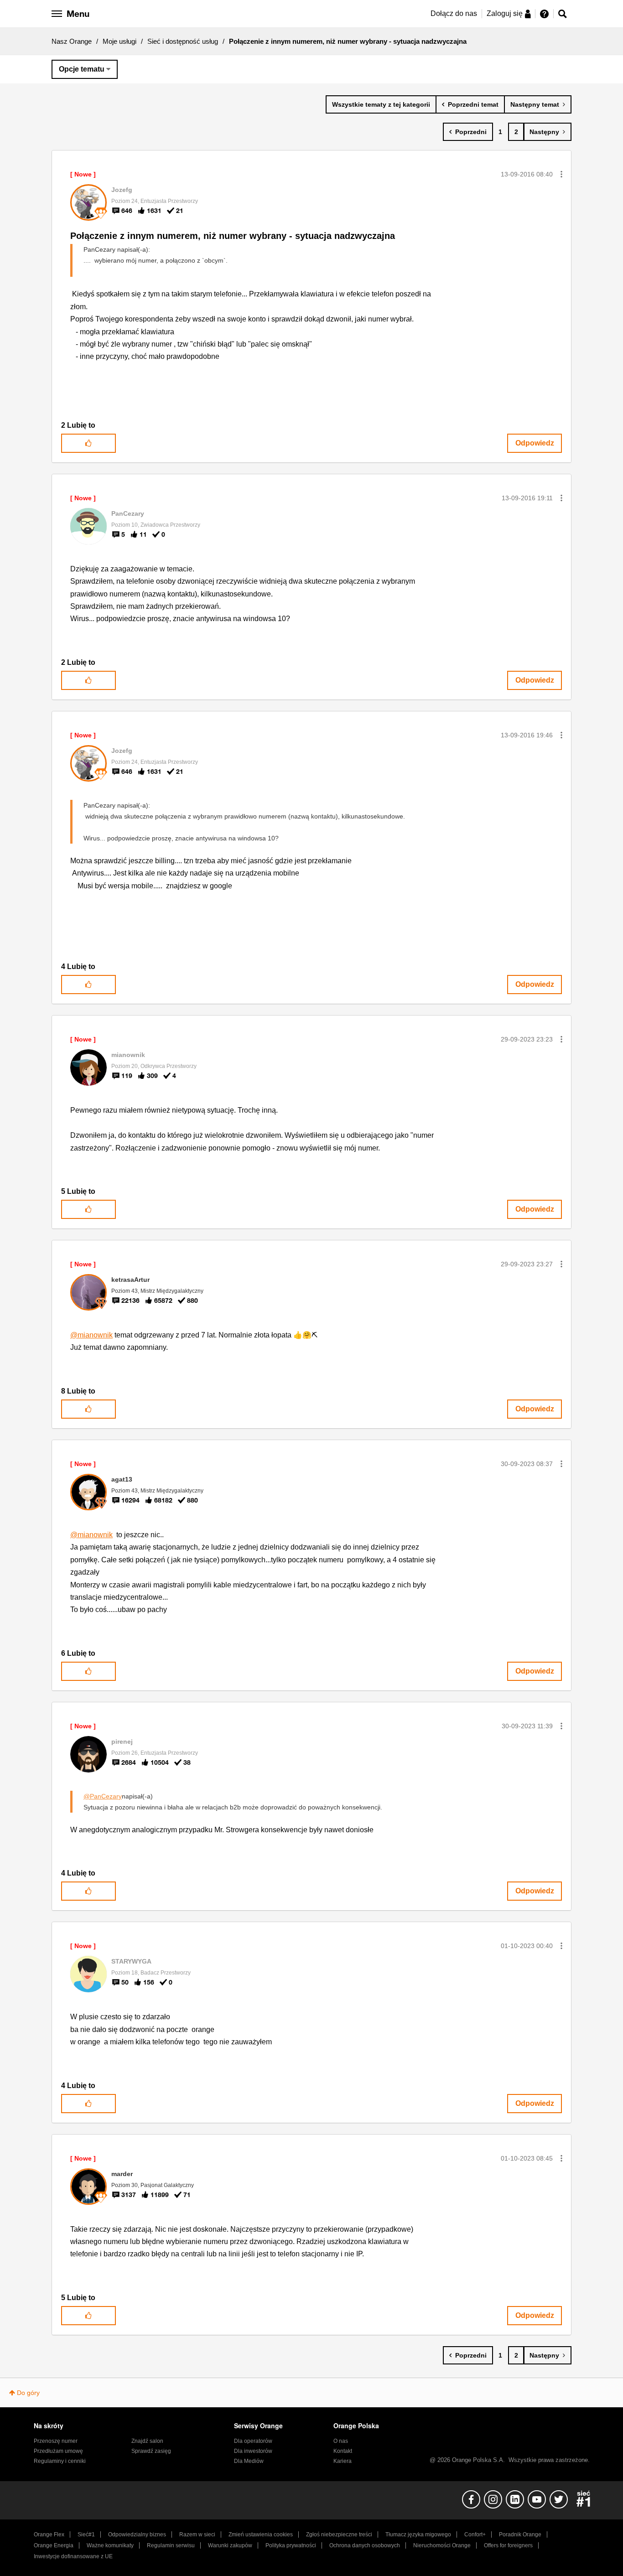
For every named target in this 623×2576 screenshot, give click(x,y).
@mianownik (91, 1335)
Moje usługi (119, 41)
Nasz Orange (72, 41)
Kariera (343, 2461)
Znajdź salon (147, 2441)
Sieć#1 (86, 2535)
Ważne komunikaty (110, 2545)
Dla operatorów (253, 2441)
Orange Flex (49, 2535)
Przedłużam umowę (58, 2451)
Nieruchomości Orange (442, 2545)
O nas (341, 2441)
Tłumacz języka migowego (418, 2535)
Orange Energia (54, 2545)
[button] (561, 174)
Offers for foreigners (508, 2545)
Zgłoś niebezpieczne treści (339, 2535)
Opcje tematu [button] (82, 69)
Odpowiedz (535, 443)
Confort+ (475, 2535)
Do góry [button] (28, 2393)
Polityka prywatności (291, 2545)
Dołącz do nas (454, 13)
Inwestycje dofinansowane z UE (73, 2556)
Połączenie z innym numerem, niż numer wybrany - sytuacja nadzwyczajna (233, 236)
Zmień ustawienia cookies (261, 2535)
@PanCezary (103, 1796)
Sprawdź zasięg (151, 2451)
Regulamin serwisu (171, 2545)
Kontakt (343, 2451)
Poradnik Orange (520, 2535)
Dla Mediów (249, 2461)
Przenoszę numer (56, 2441)
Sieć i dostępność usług (183, 41)
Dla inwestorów (253, 2451)
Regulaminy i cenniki (60, 2461)
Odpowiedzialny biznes (137, 2535)
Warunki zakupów (230, 2545)
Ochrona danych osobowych (365, 2545)
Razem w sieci (197, 2535)
